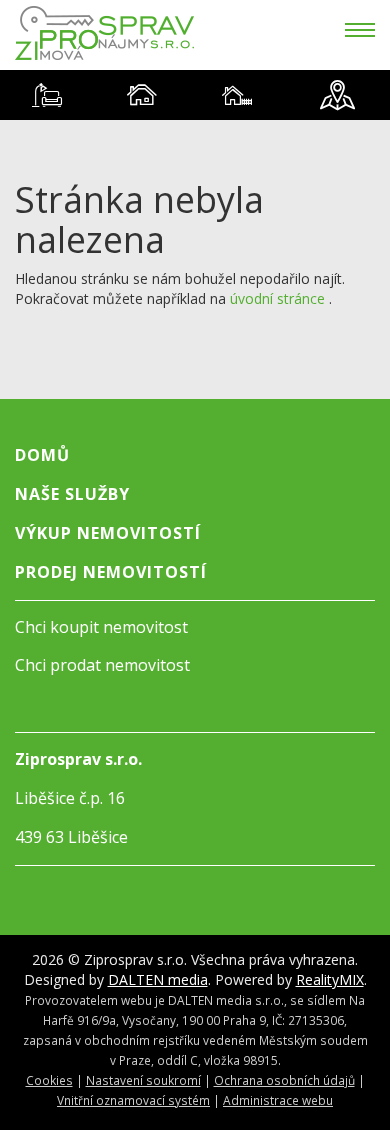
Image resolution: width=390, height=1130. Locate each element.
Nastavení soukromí (143, 1080)
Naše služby (72, 494)
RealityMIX (330, 979)
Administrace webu (278, 1100)
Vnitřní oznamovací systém (133, 1100)
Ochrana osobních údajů (284, 1080)
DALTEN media (158, 979)
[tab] (47, 95)
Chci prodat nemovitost (102, 665)
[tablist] (195, 95)
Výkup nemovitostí (108, 533)
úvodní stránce (277, 298)
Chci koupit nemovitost (101, 627)
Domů (42, 455)
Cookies (49, 1080)
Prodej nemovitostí (111, 572)
